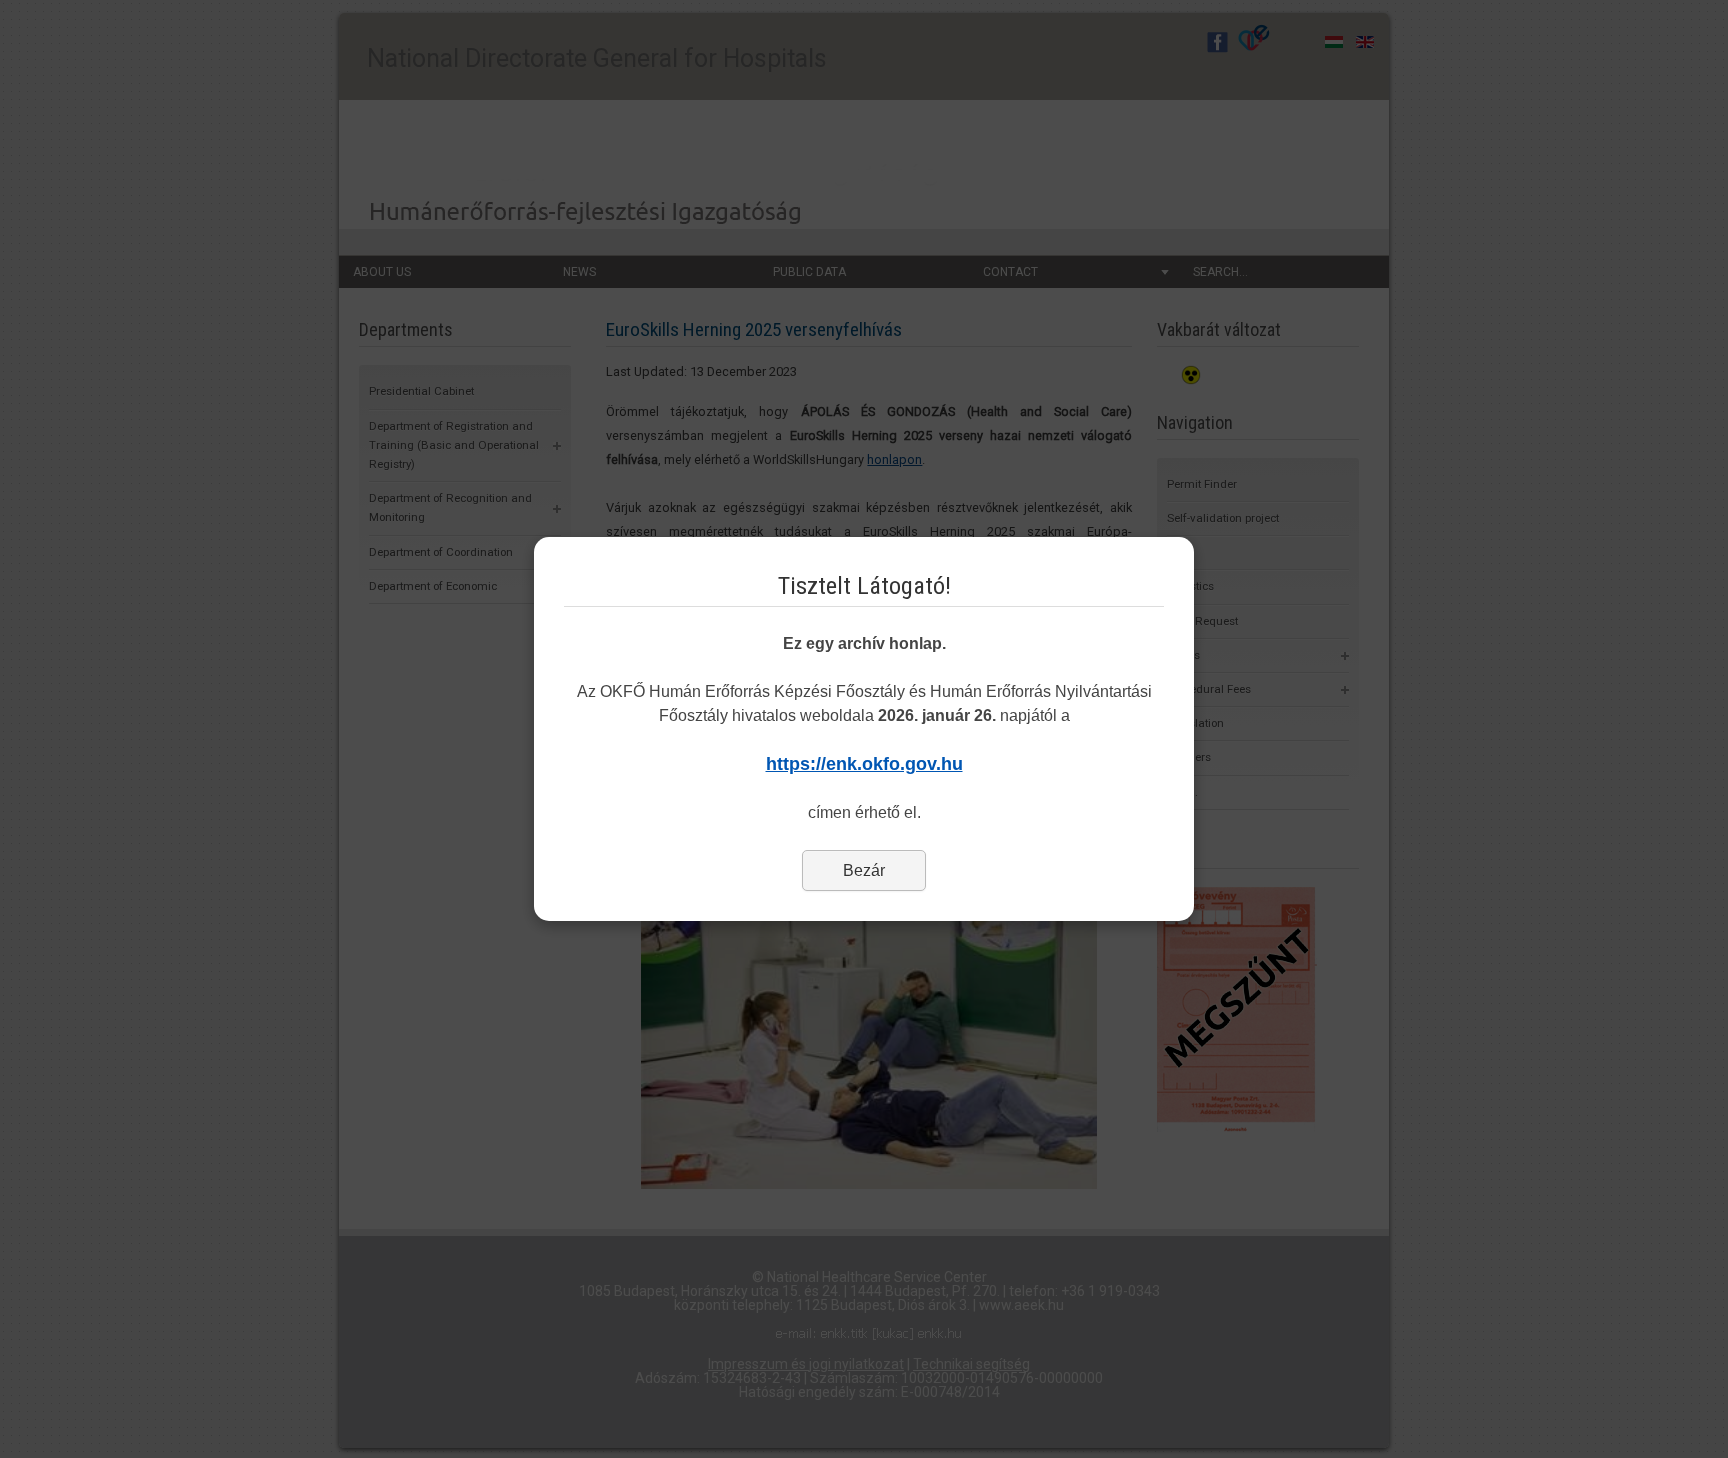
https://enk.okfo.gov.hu (864, 764)
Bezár (864, 870)
